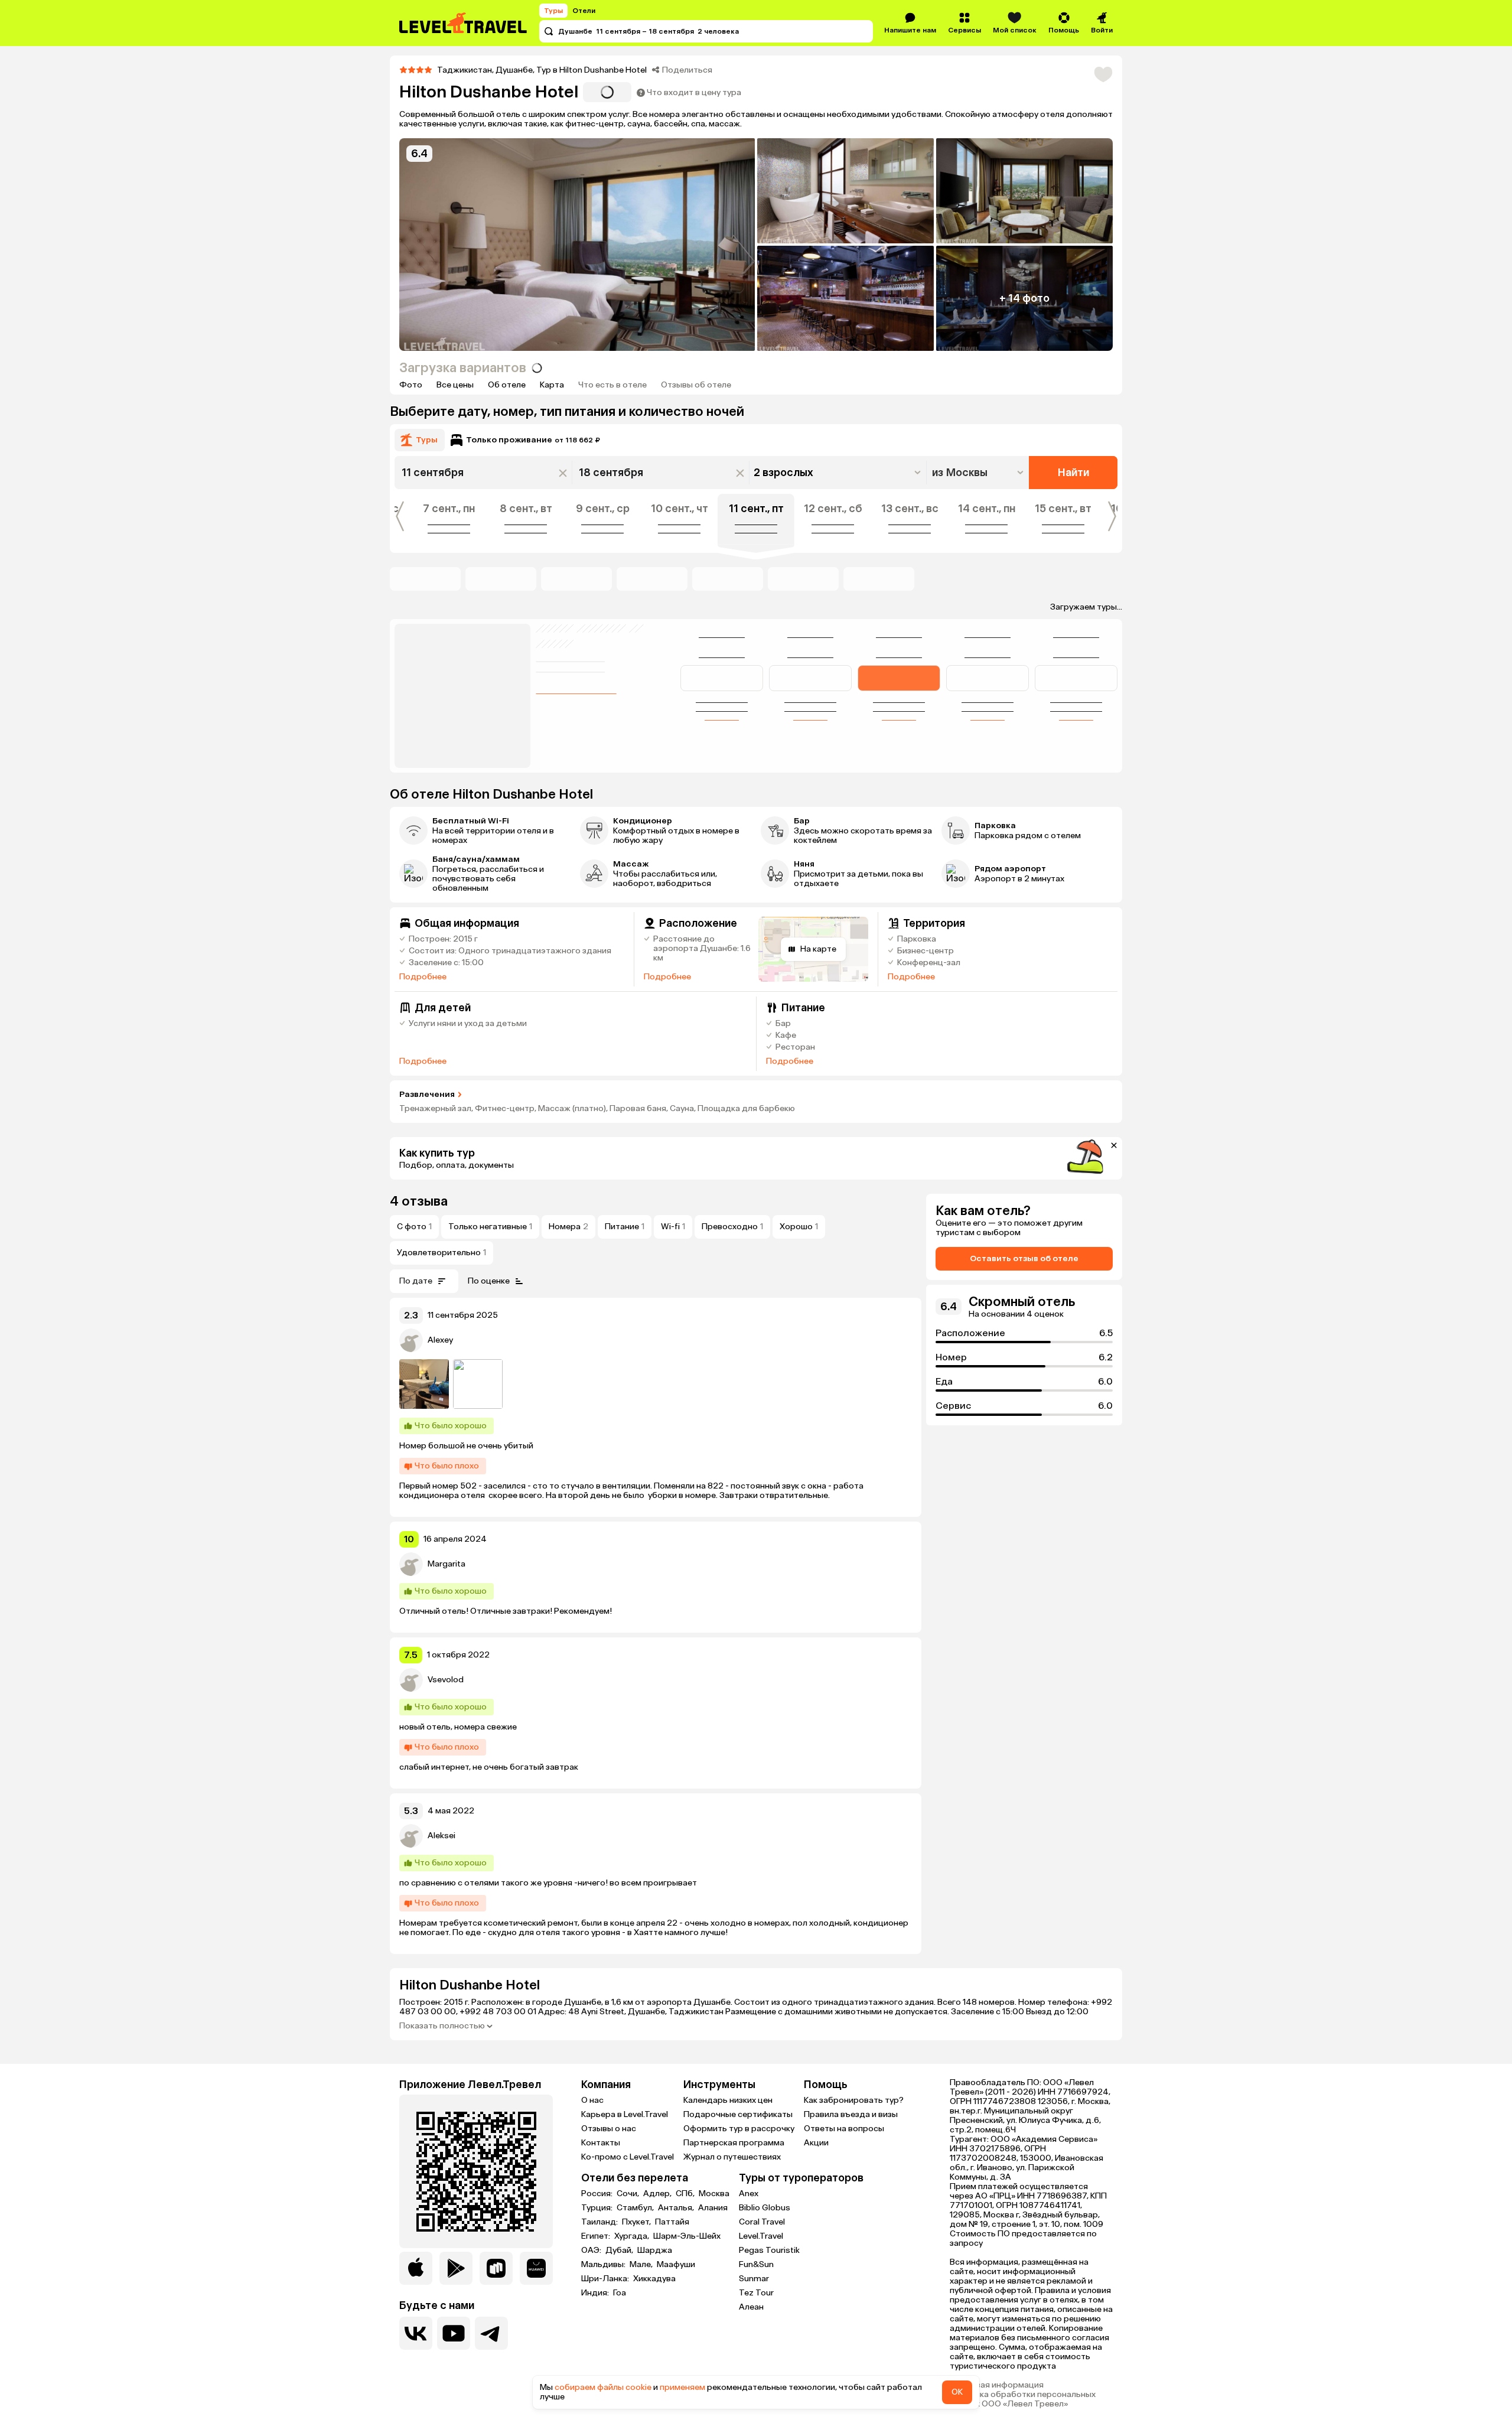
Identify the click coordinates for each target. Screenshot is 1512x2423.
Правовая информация (997, 2385)
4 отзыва (419, 1201)
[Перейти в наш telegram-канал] (491, 2333)
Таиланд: (600, 2222)
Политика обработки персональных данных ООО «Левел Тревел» (1023, 2399)
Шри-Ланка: (606, 2279)
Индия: (596, 2293)
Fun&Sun (756, 2264)
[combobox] (979, 473)
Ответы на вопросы (844, 2129)
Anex (749, 2194)
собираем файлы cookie (603, 2387)
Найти (1073, 473)
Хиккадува (654, 2279)
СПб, (686, 2194)
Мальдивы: (604, 2265)
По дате (416, 1281)
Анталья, (677, 2208)
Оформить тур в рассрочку (739, 2129)
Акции (816, 2143)
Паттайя (672, 2222)
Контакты (601, 2143)
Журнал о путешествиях (732, 2157)
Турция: (598, 2208)
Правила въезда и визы (851, 2114)
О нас (592, 2100)
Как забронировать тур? (854, 2100)
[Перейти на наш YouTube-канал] (454, 2333)
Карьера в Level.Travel (625, 2114)
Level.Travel (761, 2236)
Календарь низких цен (728, 2100)
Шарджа (655, 2251)
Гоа (620, 2293)
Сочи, (629, 2194)
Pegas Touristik (769, 2250)
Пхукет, (637, 2222)
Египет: (597, 2236)
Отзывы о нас (609, 2129)
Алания (713, 2208)
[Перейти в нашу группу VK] (416, 2333)
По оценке (489, 1281)
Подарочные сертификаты (738, 2114)
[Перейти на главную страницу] (464, 23)
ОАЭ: (592, 2251)
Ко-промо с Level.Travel (628, 2157)
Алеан (751, 2307)
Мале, (642, 2265)
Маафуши (676, 2265)
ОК (957, 2392)
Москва (714, 2194)
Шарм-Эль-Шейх (687, 2236)
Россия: (598, 2194)
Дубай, (620, 2251)
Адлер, (658, 2194)
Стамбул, (636, 2208)
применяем (682, 2387)
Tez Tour (756, 2293)
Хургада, (633, 2236)
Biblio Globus (765, 2208)
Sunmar (754, 2279)
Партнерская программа (734, 2143)
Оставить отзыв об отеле (1024, 1258)
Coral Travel (762, 2222)
